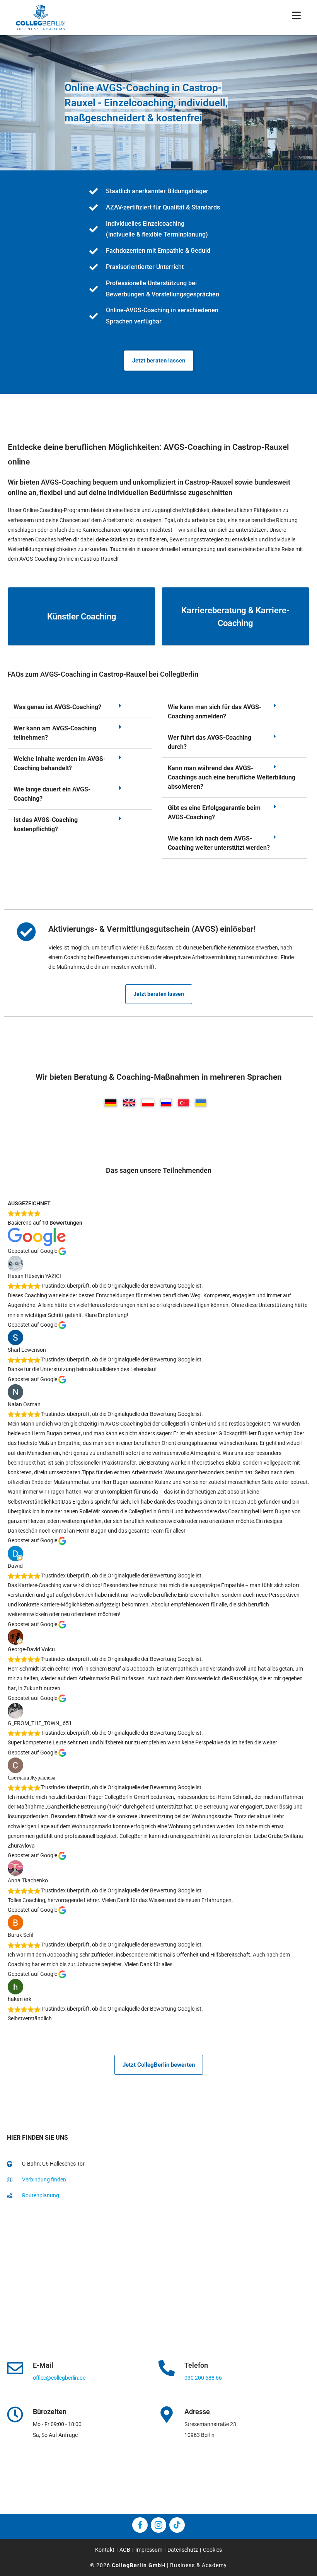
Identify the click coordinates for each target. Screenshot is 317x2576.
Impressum (149, 2550)
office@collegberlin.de (59, 2378)
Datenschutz (183, 2550)
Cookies (212, 2550)
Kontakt (105, 2550)
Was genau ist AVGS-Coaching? (57, 707)
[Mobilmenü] (297, 17)
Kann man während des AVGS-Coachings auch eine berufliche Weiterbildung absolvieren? (232, 777)
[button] (80, 707)
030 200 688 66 (203, 2378)
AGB (125, 2550)
